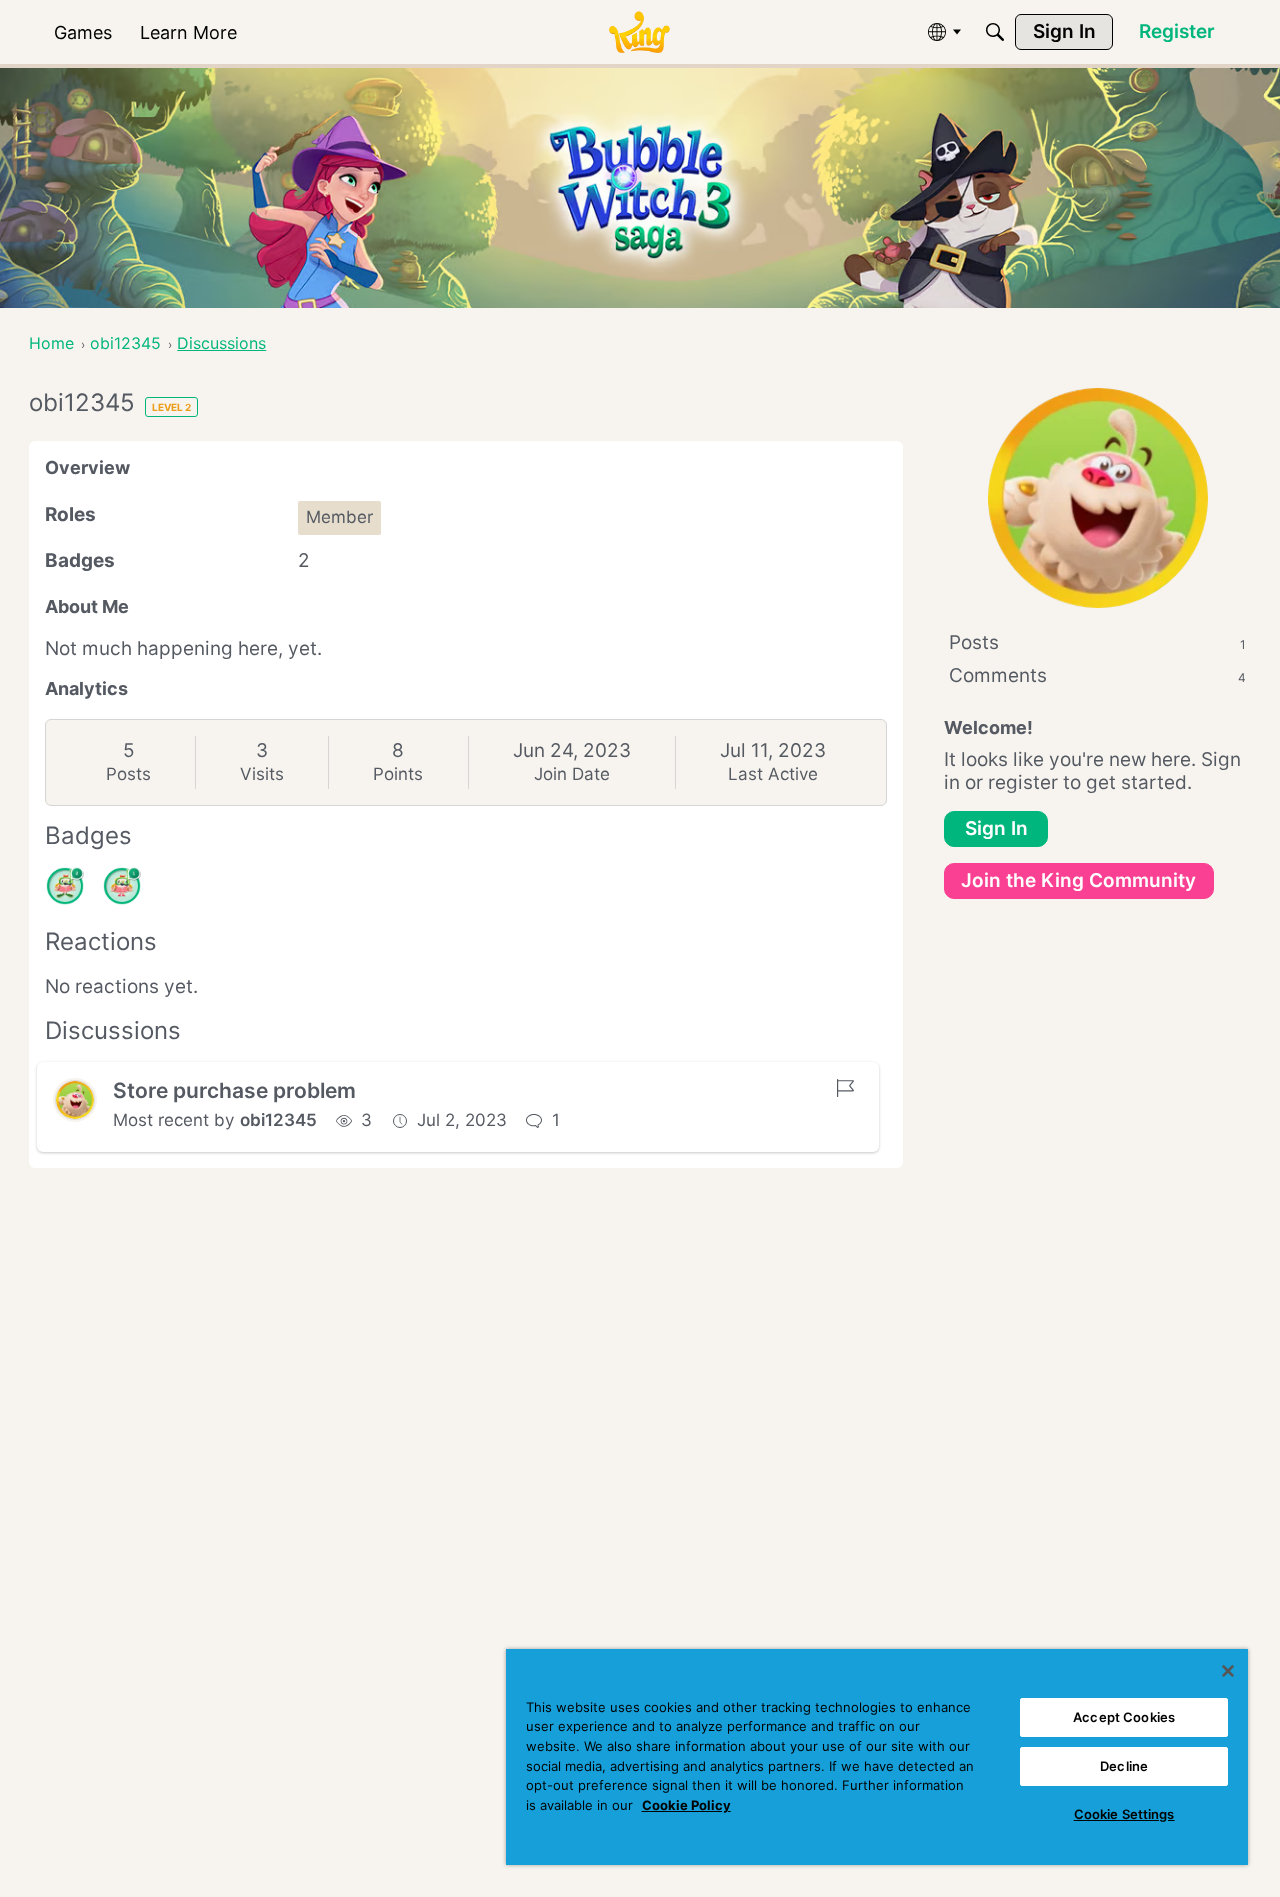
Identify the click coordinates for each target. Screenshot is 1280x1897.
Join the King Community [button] (1078, 880)
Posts (128, 774)
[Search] (995, 32)
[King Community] (639, 32)
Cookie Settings (1124, 1814)
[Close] (1228, 1671)
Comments (1097, 675)
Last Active (773, 774)
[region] (877, 1757)
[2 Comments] (65, 886)
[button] (75, 1100)
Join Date (572, 774)
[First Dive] (122, 886)
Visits (262, 774)
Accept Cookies (1124, 1717)
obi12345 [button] (278, 1120)
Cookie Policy (686, 1805)
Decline (1124, 1766)
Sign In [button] (996, 828)
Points (398, 774)
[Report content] (845, 1088)
